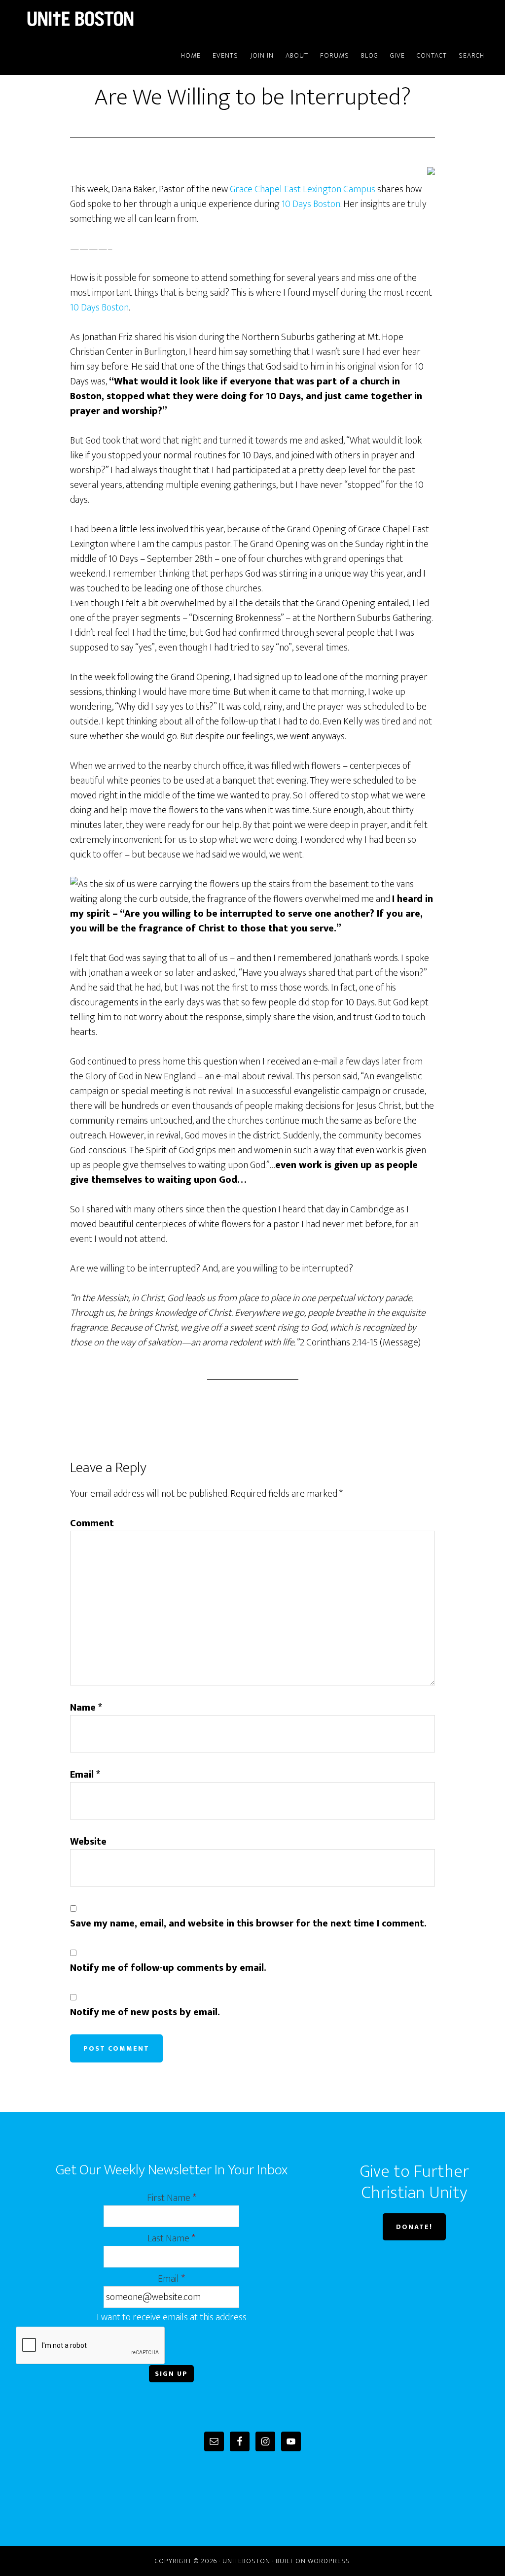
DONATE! (414, 2227)
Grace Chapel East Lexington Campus (303, 189)
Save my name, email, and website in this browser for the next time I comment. (248, 1923)
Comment (92, 1523)
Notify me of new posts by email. (145, 2012)
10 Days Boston (311, 204)
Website (88, 1842)
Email (85, 1775)
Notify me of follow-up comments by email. (168, 1968)
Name (86, 1708)
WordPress (329, 2561)
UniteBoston (105, 19)
